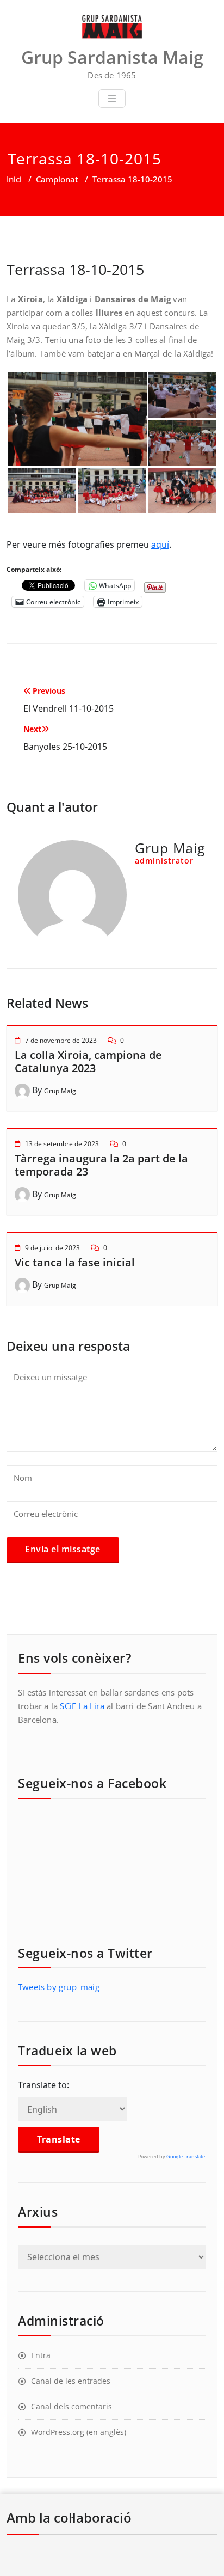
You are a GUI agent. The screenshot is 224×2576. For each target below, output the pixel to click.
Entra (41, 2355)
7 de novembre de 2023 (61, 1040)
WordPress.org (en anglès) (79, 2432)
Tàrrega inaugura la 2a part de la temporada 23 (101, 1165)
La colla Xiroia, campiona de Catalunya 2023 (88, 1061)
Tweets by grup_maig (59, 1987)
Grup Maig (60, 1091)
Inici (14, 179)
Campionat (57, 179)
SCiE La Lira (82, 1706)
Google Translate (186, 2156)
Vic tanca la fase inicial (75, 1262)
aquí (160, 544)
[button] (77, 419)
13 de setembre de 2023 (62, 1144)
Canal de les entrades (71, 2381)
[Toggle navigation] (112, 99)
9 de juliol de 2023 (52, 1248)
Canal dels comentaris (71, 2406)
